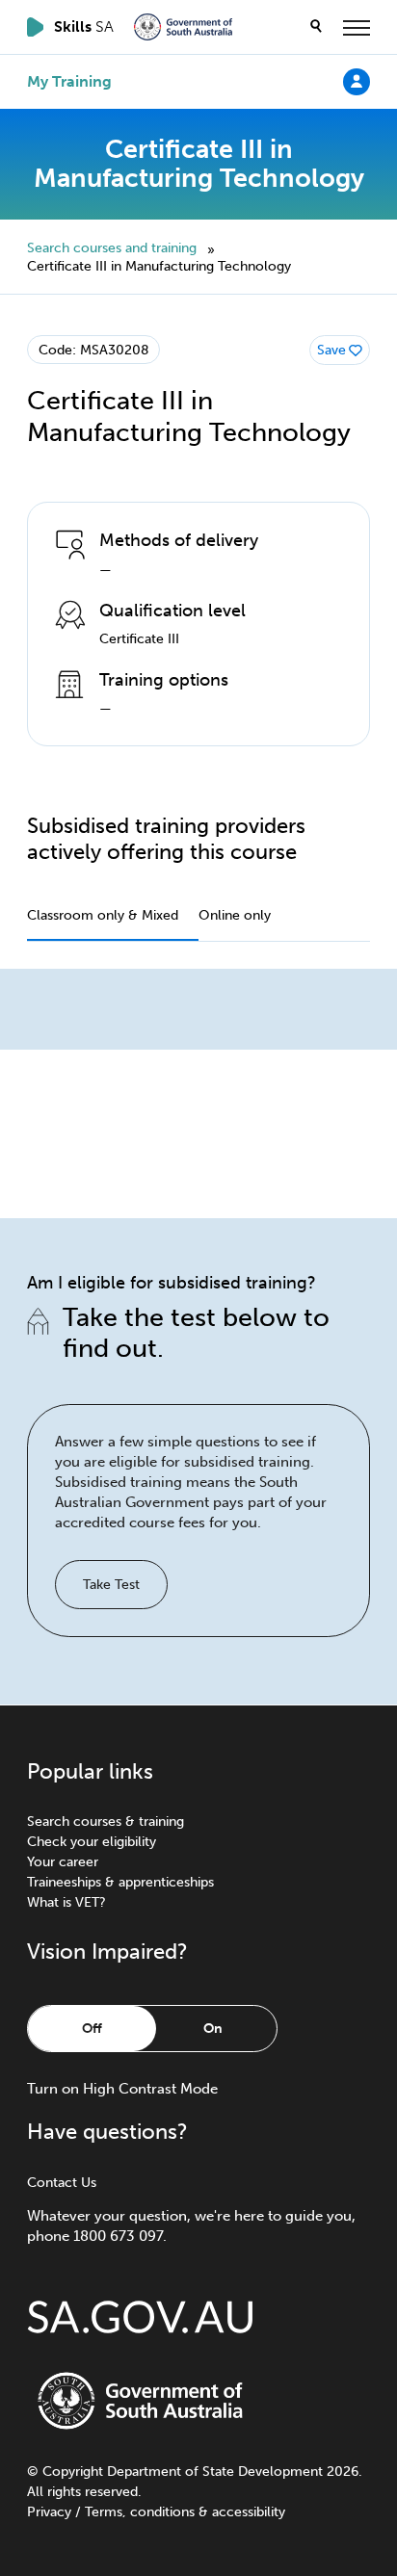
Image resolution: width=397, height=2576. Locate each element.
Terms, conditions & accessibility (185, 2512)
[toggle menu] (357, 27)
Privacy (49, 2512)
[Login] (357, 81)
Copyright (73, 2472)
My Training (69, 82)
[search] (316, 27)
